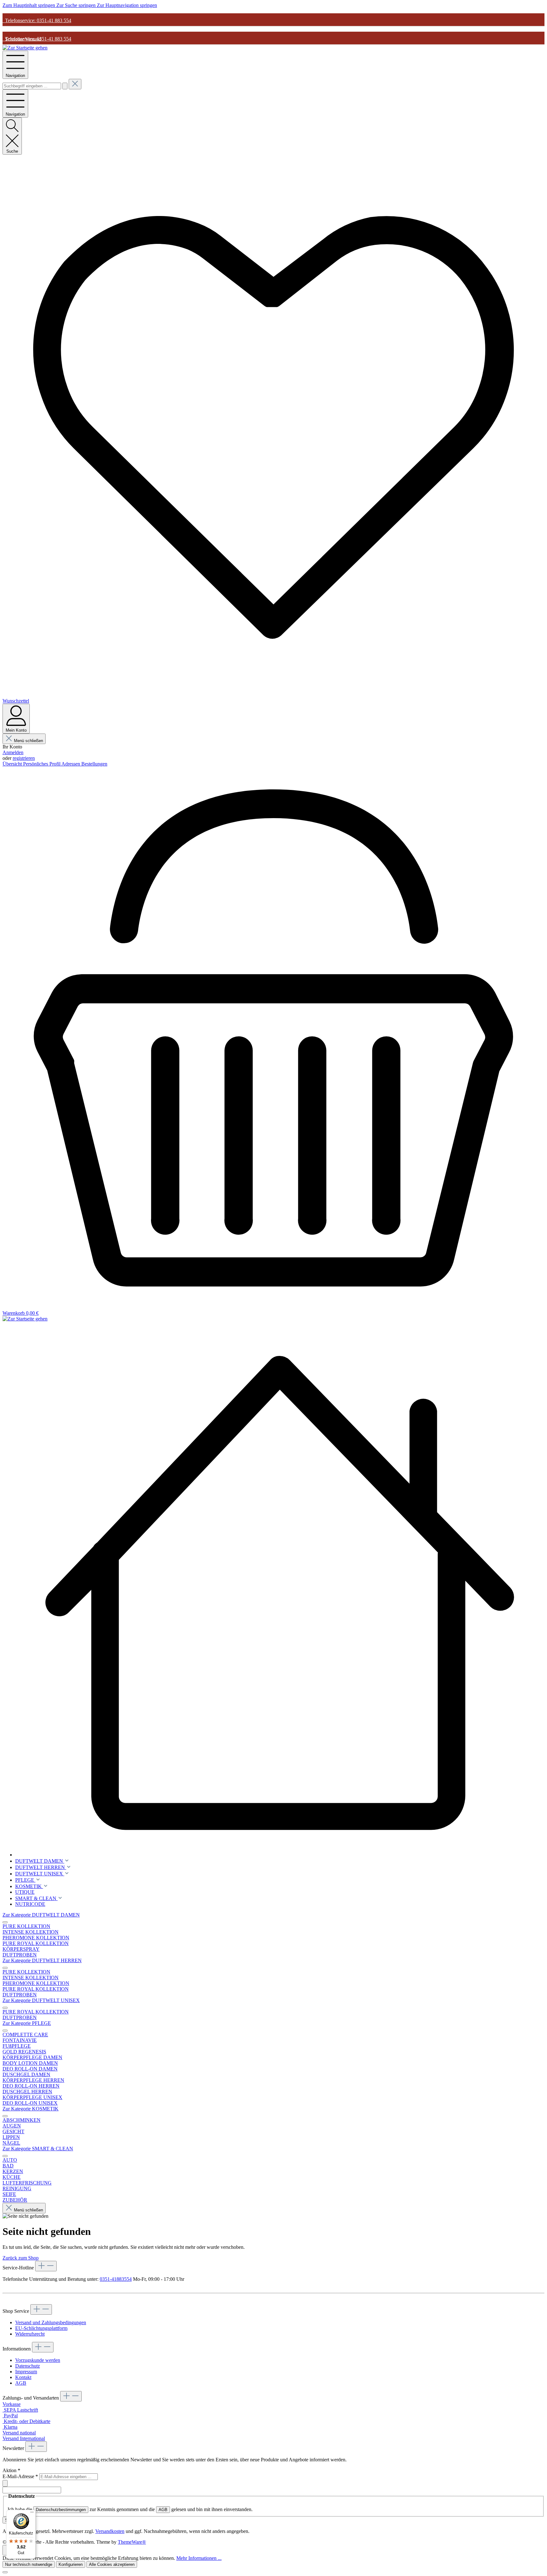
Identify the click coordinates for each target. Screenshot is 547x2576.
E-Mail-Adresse (20, 2476)
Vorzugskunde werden (38, 2360)
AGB (21, 2383)
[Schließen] (5, 2572)
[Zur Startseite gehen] (25, 48)
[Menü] (32, 2514)
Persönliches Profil (42, 764)
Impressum (26, 2372)
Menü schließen (28, 741)
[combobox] (32, 86)
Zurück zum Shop (21, 2258)
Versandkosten (110, 2531)
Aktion (11, 2470)
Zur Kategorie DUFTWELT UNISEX (41, 2000)
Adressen (71, 764)
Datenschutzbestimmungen (61, 2510)
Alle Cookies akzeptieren (112, 2564)
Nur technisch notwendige (29, 2564)
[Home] (280, 1592)
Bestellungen (94, 764)
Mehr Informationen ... (199, 2558)
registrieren (24, 758)
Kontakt (23, 2377)
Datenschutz (28, 2366)
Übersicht (13, 764)
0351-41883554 (116, 2279)
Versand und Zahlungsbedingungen (51, 2322)
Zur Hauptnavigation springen (127, 5)
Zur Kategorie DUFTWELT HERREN (42, 1960)
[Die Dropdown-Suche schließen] (75, 84)
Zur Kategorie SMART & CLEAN (38, 2149)
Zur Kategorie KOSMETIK (31, 2109)
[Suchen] (65, 86)
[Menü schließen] (5, 1922)
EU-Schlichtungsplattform (41, 2328)
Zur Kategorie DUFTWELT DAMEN (41, 1915)
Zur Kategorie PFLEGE (27, 2023)
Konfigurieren (71, 2564)
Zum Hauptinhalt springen (29, 5)
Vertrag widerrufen (21, 2301)
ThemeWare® (132, 2542)
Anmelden (13, 752)
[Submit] (5, 2483)
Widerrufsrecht (30, 2334)
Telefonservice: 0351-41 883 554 (37, 20)
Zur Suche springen (77, 5)
